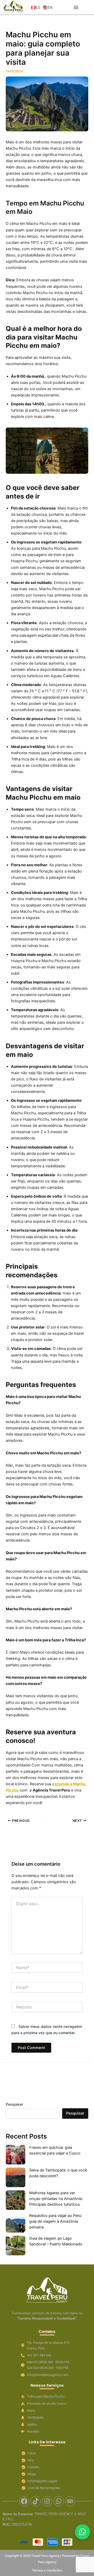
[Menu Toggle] (76, 7)
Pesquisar (14, 2104)
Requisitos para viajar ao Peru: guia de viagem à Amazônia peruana (56, 2221)
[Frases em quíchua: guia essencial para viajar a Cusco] (16, 2155)
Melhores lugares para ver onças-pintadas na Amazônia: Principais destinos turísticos (56, 2199)
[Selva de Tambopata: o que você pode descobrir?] (16, 2177)
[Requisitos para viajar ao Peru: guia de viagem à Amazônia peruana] (16, 2223)
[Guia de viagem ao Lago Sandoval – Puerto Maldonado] (16, 2246)
